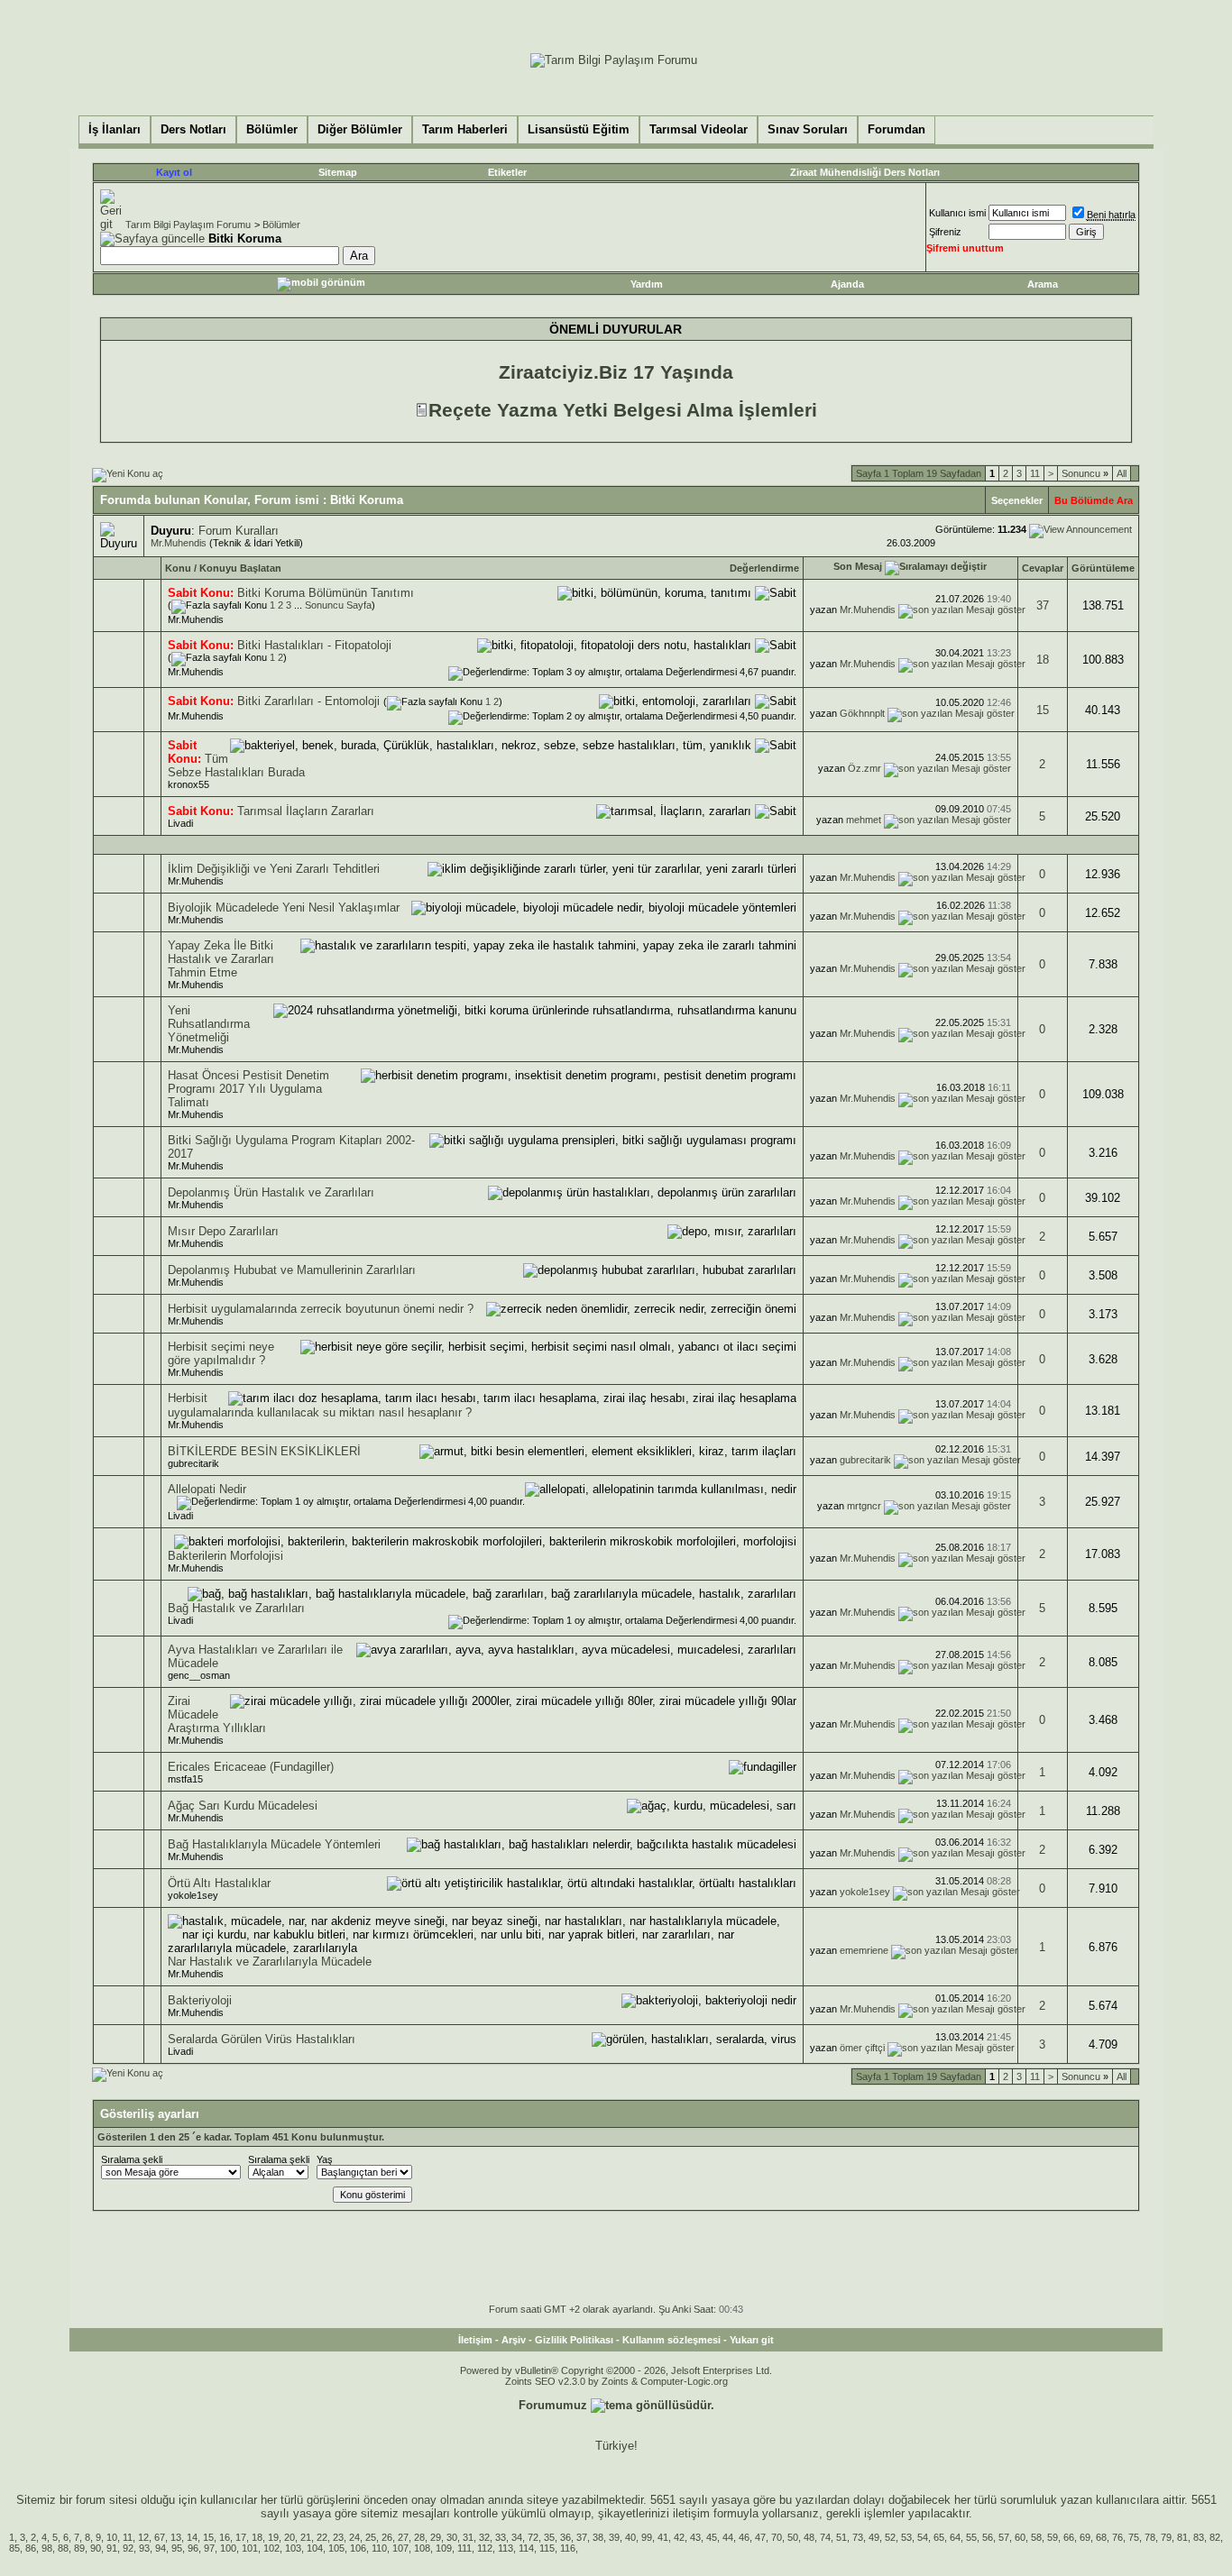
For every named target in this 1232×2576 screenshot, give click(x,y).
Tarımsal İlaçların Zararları (306, 811)
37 (1043, 605)
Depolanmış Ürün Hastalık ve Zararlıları (271, 1192)
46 (744, 2537)
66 (1069, 2537)
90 (96, 2548)
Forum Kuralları (239, 531)
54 (923, 2537)
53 (906, 2537)
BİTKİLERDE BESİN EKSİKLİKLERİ (264, 1451)
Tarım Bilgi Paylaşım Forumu (188, 225)
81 (1182, 2537)
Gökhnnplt (862, 713)
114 (526, 2548)
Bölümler (281, 225)
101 (250, 2548)
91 (112, 2548)
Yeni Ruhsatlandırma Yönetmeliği (209, 1024)
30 (452, 2537)
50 (793, 2537)
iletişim (691, 2513)
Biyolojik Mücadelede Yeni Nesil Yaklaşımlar (284, 908)
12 (143, 2537)
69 (1085, 2537)
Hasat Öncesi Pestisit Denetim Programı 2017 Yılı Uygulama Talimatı (248, 1089)
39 (614, 2537)
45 (712, 2537)
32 (484, 2537)
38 (598, 2537)
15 (1043, 710)
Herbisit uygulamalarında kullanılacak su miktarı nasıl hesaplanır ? (320, 1405)
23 (338, 2537)
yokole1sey (193, 1895)
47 (760, 2537)
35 (549, 2537)
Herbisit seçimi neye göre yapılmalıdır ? (221, 1353)
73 (858, 2537)
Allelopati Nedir (207, 1489)
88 (63, 2548)
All (1122, 473)
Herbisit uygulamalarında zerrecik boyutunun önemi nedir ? (321, 1309)
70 (777, 2537)
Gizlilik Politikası (574, 2340)
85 (14, 2548)
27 (403, 2537)
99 (647, 2537)
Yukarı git (752, 2340)
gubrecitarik (193, 1463)
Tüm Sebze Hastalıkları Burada (236, 765)
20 (290, 2537)
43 (695, 2537)
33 (501, 2537)
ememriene (864, 1950)
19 (273, 2537)
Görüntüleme (1103, 568)
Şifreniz (945, 232)
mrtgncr (864, 1506)
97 (209, 2548)
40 (630, 2537)
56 (988, 2537)
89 (79, 2548)
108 (422, 2548)
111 (464, 2548)
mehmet (864, 820)
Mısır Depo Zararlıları (223, 1231)
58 (1036, 2537)
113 (506, 2548)
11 (1035, 473)
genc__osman (199, 1675)
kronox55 (188, 784)
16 (225, 2537)
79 (1166, 2537)
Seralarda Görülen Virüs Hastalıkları (262, 2039)
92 (128, 2548)
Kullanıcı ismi (957, 213)
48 (809, 2537)
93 (144, 2548)
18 (1043, 660)
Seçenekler (1017, 500)
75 (1134, 2537)
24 (354, 2537)
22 (322, 2537)
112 (485, 2548)
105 (336, 2548)
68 (1101, 2537)
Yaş (325, 2159)
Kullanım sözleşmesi (671, 2340)
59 (1053, 2537)
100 (228, 2548)
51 (841, 2537)
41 (663, 2537)
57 (1004, 2537)
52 (890, 2537)
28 (419, 2537)
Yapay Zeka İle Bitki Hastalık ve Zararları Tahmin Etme (221, 959)
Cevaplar (1043, 568)
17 (241, 2537)
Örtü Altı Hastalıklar (219, 1883)
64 (955, 2537)
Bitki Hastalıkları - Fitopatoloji (314, 645)
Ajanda (847, 284)
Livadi (180, 823)
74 (825, 2537)
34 (517, 2537)
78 (1150, 2537)
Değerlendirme (764, 568)
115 (547, 2548)
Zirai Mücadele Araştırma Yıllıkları (217, 1714)
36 (565, 2537)
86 (31, 2548)
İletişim (475, 2340)
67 (160, 2537)
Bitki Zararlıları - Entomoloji (308, 701)
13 (176, 2537)
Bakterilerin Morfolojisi (225, 1556)
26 (387, 2537)
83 (1199, 2537)
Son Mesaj (858, 566)
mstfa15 (185, 1779)
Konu (178, 568)
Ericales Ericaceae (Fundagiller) (251, 1767)
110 (379, 2548)
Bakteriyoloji (200, 2000)
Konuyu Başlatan (240, 568)
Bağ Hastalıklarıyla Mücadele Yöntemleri (274, 1844)
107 (400, 2548)
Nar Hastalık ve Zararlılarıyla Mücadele (270, 1962)
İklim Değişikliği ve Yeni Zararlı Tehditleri (274, 869)
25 (371, 2537)
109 (444, 2548)
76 (1117, 2537)
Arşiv (514, 2340)
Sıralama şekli (132, 2159)
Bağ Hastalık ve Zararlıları (236, 1608)
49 (874, 2537)
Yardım (647, 284)
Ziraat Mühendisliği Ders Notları (865, 172)
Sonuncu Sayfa (338, 605)
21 (306, 2537)
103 (293, 2548)
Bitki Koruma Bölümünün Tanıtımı (326, 593)
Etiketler (507, 172)
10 (112, 2537)
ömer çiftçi (862, 2048)
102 (271, 2548)
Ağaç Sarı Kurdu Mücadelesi (243, 1806)
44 (728, 2537)
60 (1020, 2537)
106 (358, 2548)
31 (468, 2537)
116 (568, 2548)
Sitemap (338, 172)
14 (192, 2537)
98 (47, 2548)
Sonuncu (1085, 473)
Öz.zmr (864, 768)
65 (939, 2537)
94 (161, 2548)
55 (971, 2537)
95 (177, 2548)
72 (533, 2537)
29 (436, 2537)
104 (315, 2548)
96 (193, 2548)
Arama (1043, 284)
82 (1215, 2537)
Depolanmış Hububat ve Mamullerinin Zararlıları (292, 1270)
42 (679, 2537)
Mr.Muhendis (179, 543)
